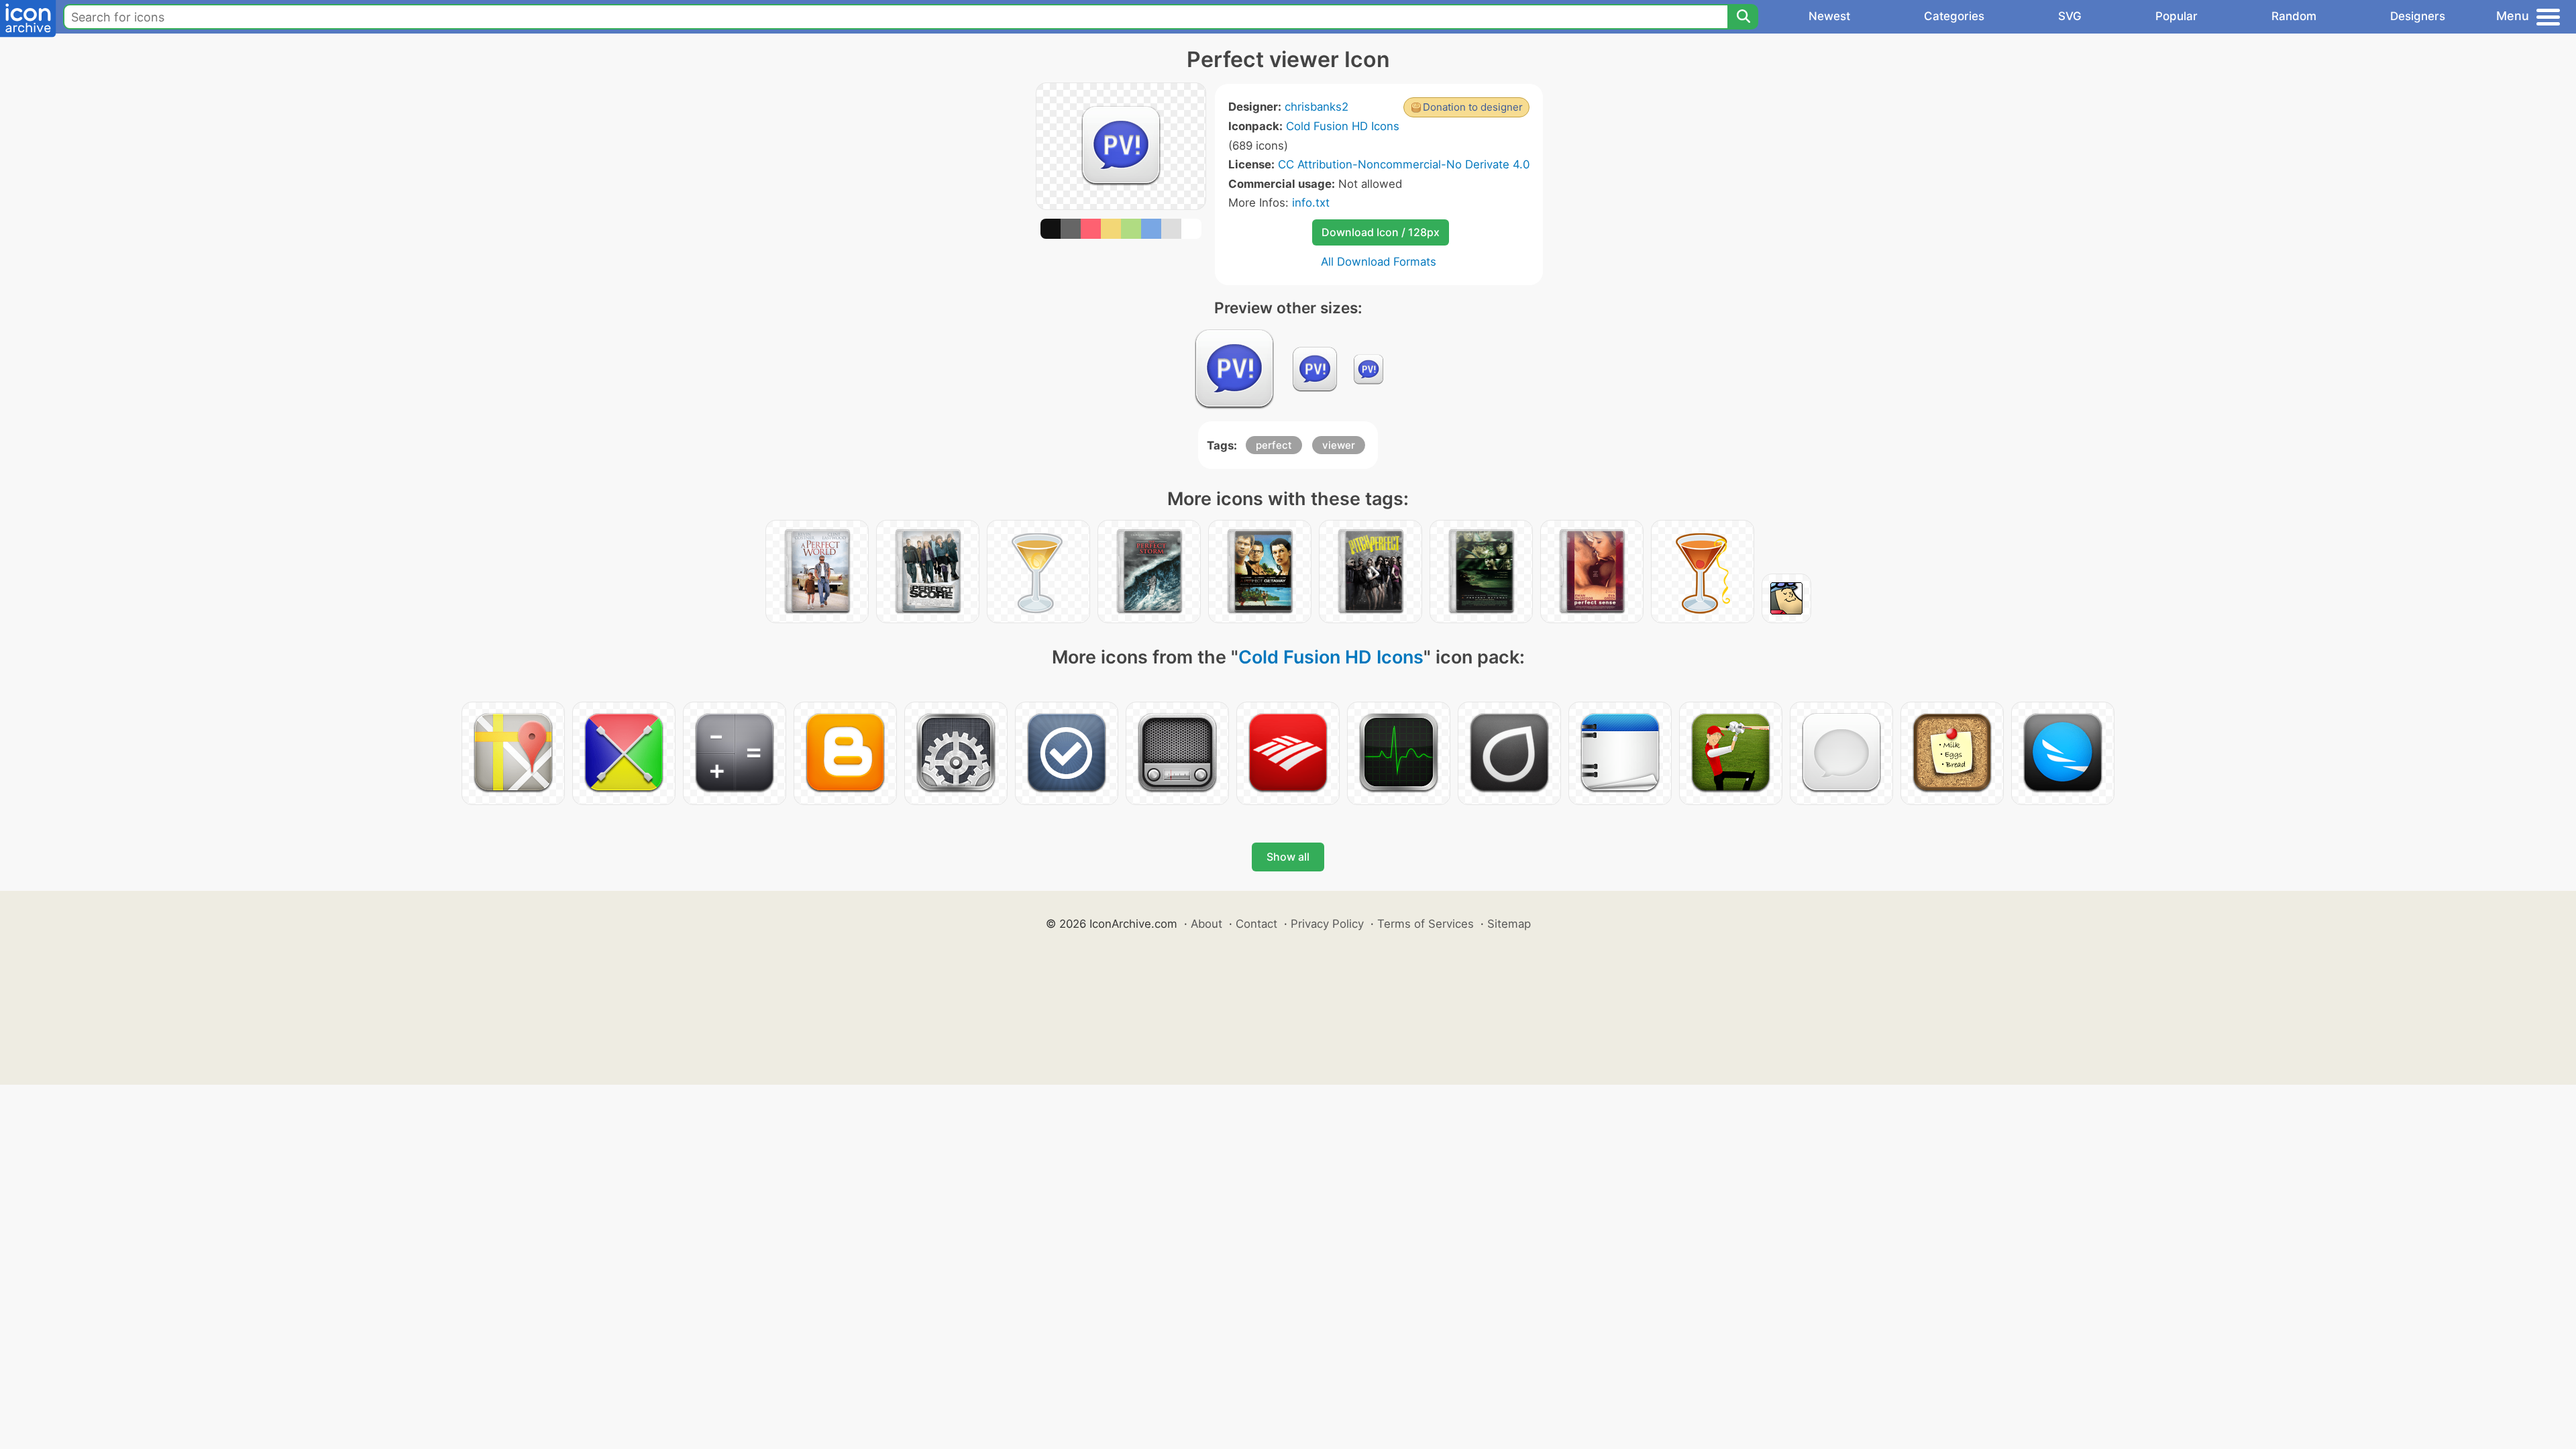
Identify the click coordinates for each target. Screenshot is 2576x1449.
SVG (2070, 16)
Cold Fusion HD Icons (1343, 126)
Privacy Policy (1327, 924)
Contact (1256, 924)
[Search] (1743, 17)
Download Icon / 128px (1381, 232)
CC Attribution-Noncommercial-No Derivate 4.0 (1404, 164)
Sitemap (1509, 924)
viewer (1339, 445)
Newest (1829, 16)
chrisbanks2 (1317, 107)
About (1206, 924)
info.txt (1311, 203)
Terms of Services (1426, 924)
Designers (2418, 16)
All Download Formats (1379, 262)
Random (2294, 16)
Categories (1954, 16)
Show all (1288, 857)
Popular (2177, 16)
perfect (1274, 445)
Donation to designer (1473, 107)
